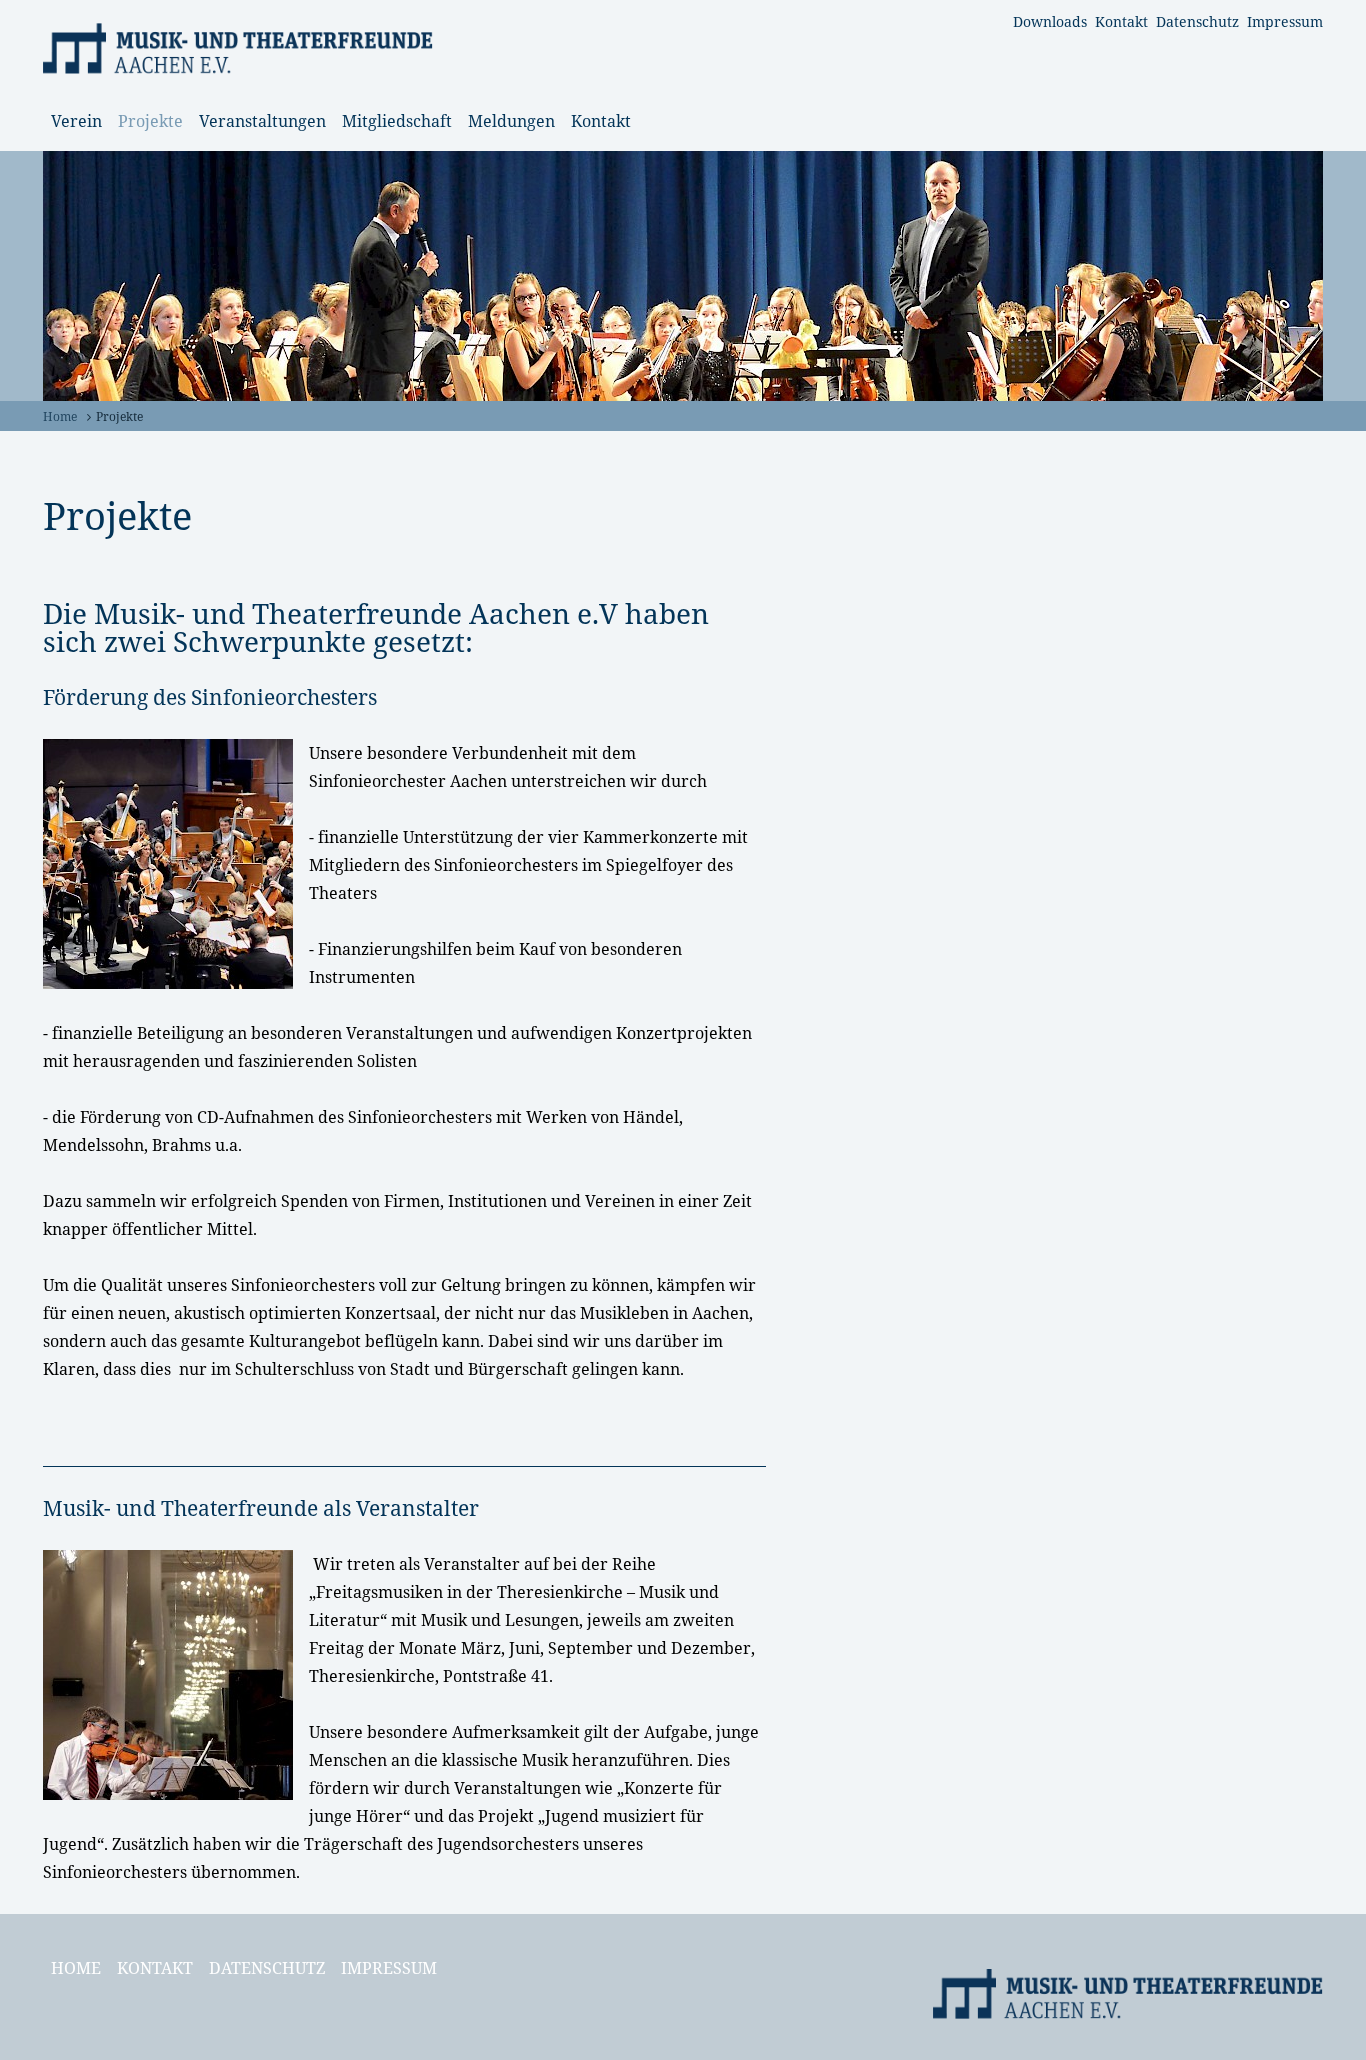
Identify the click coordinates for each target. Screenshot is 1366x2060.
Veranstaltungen (262, 121)
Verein (76, 121)
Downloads (1050, 21)
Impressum (1285, 21)
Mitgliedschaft (397, 121)
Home (60, 416)
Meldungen (511, 121)
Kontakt (1121, 21)
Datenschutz (1197, 21)
